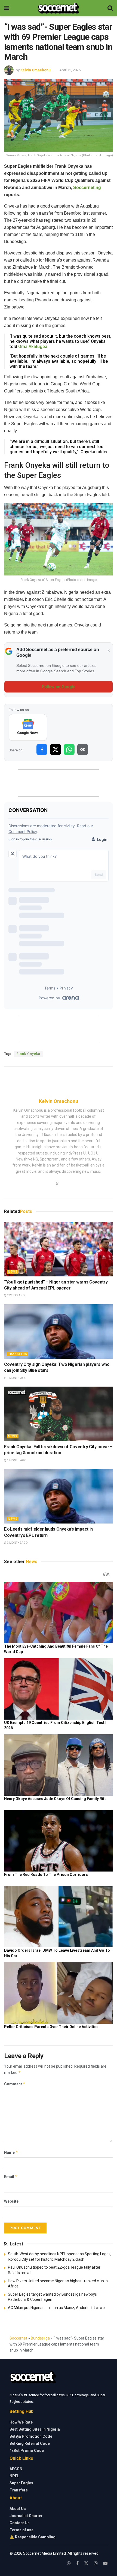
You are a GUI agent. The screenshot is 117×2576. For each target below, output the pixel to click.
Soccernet (18, 2338)
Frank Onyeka (28, 1054)
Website (11, 2201)
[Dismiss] (109, 651)
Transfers (18, 1354)
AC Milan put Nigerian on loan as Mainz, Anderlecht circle (56, 2308)
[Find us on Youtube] (105, 2563)
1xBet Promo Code (27, 2451)
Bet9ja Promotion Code (31, 2436)
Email (11, 2177)
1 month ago (16, 1378)
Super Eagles (21, 2483)
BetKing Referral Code (30, 2443)
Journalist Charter (26, 2516)
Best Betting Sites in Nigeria (35, 2429)
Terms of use (21, 2530)
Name (11, 2152)
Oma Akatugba (33, 347)
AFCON (16, 2469)
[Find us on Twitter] (86, 2563)
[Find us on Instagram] (96, 2563)
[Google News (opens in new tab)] (28, 727)
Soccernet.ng (87, 188)
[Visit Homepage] (58, 8)
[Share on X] (56, 749)
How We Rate (21, 2422)
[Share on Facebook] (42, 749)
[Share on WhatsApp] (69, 749)
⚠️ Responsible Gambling (33, 2537)
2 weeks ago (16, 1295)
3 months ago (17, 1543)
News (13, 1272)
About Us (18, 2509)
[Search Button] (110, 8)
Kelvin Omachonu (36, 70)
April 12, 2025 (70, 70)
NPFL (14, 2476)
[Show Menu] (7, 8)
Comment (15, 2084)
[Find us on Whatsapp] (69, 2563)
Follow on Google (59, 687)
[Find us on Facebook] (77, 2563)
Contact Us (20, 2523)
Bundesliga (40, 2338)
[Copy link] (83, 749)
